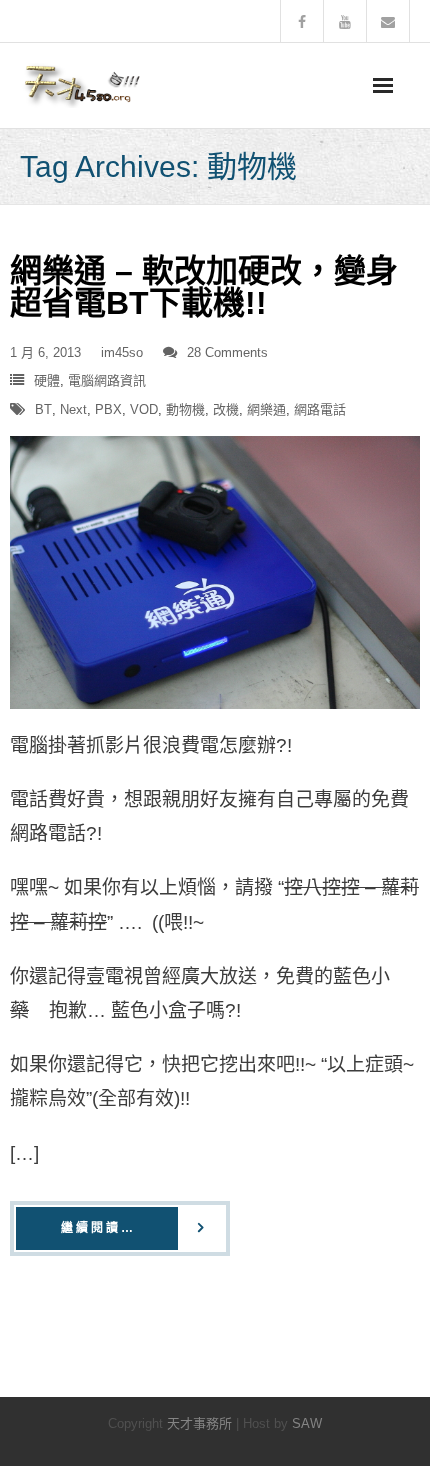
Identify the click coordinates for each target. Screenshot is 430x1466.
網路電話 (320, 409)
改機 (226, 409)
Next (73, 409)
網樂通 (266, 409)
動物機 (185, 409)
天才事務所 (199, 1423)
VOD (144, 409)
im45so (122, 352)
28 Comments (227, 352)
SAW (307, 1423)
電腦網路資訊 (107, 380)
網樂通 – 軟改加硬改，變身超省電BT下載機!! (204, 287)
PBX (108, 409)
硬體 (47, 380)
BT (43, 409)
